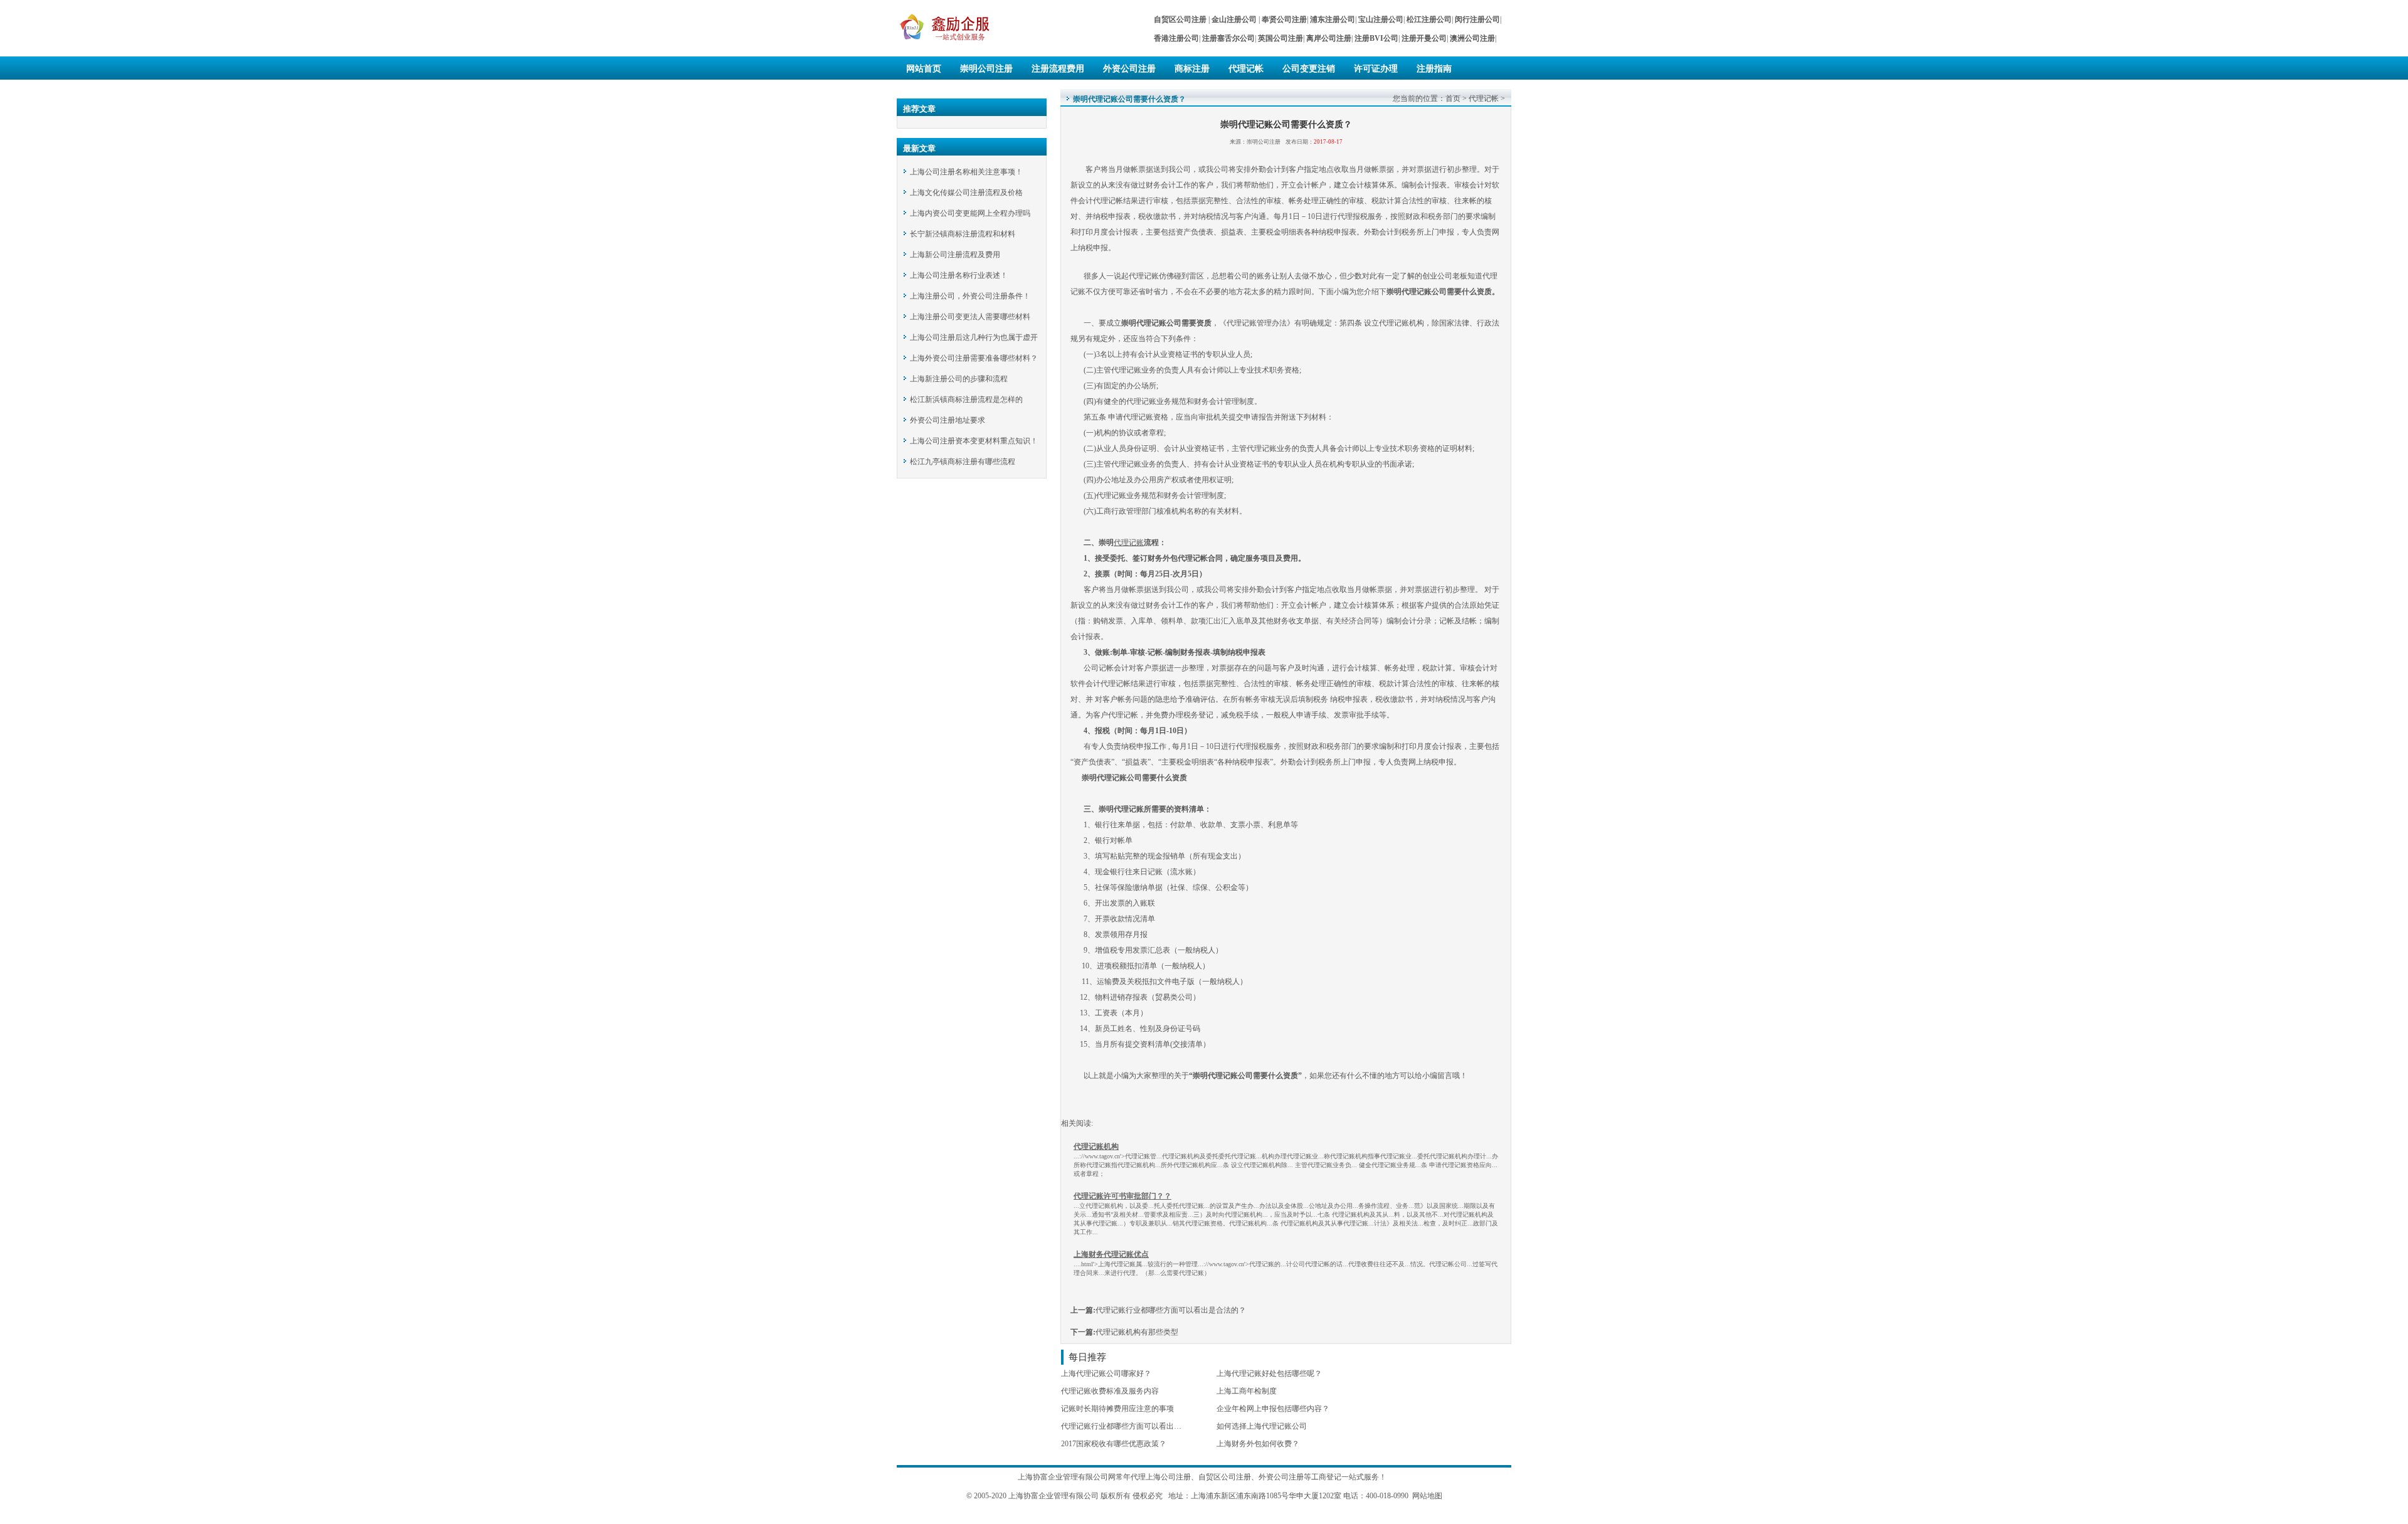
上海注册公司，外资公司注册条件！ (970, 296)
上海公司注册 (1168, 1477)
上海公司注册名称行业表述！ (959, 275)
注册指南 (1434, 69)
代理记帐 (1246, 69)
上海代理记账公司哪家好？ (1106, 1373)
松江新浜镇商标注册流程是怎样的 (966, 400)
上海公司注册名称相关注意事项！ (966, 172)
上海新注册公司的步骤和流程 (959, 379)
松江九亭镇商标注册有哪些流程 (963, 462)
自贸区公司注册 (1225, 1477)
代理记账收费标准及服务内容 (1110, 1391)
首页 (1453, 98)
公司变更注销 (1309, 69)
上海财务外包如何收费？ (1258, 1444)
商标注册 (1192, 69)
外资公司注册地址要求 (948, 420)
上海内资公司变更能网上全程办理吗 (970, 213)
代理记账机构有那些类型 (1137, 1332)
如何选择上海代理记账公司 (1262, 1426)
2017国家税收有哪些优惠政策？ (1114, 1444)
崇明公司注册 (986, 69)
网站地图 (1427, 1496)
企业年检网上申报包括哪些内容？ (1273, 1409)
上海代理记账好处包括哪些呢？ (1269, 1373)
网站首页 (924, 69)
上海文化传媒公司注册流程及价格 (966, 193)
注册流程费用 (1058, 69)
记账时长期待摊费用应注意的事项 (1117, 1409)
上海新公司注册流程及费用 (955, 255)
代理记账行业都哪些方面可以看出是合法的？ (1171, 1310)
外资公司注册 (1129, 69)
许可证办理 (1376, 69)
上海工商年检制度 (1247, 1391)
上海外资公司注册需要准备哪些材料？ (974, 358)
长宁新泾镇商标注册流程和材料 (963, 234)
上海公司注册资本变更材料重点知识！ (974, 441)
